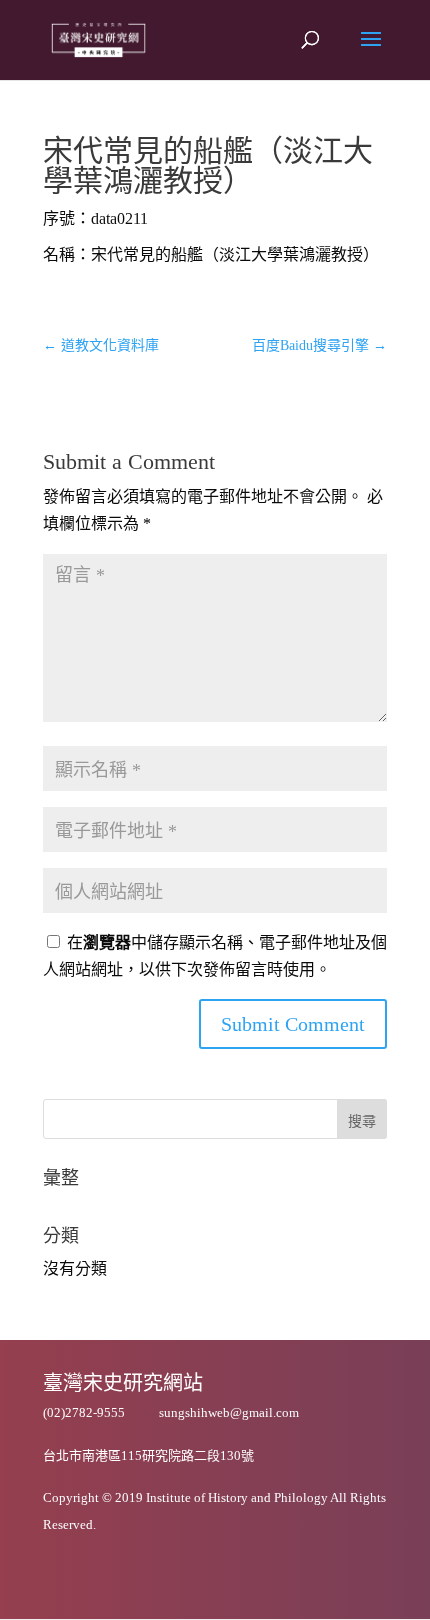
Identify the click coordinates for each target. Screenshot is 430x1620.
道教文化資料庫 (101, 345)
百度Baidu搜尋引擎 (319, 345)
